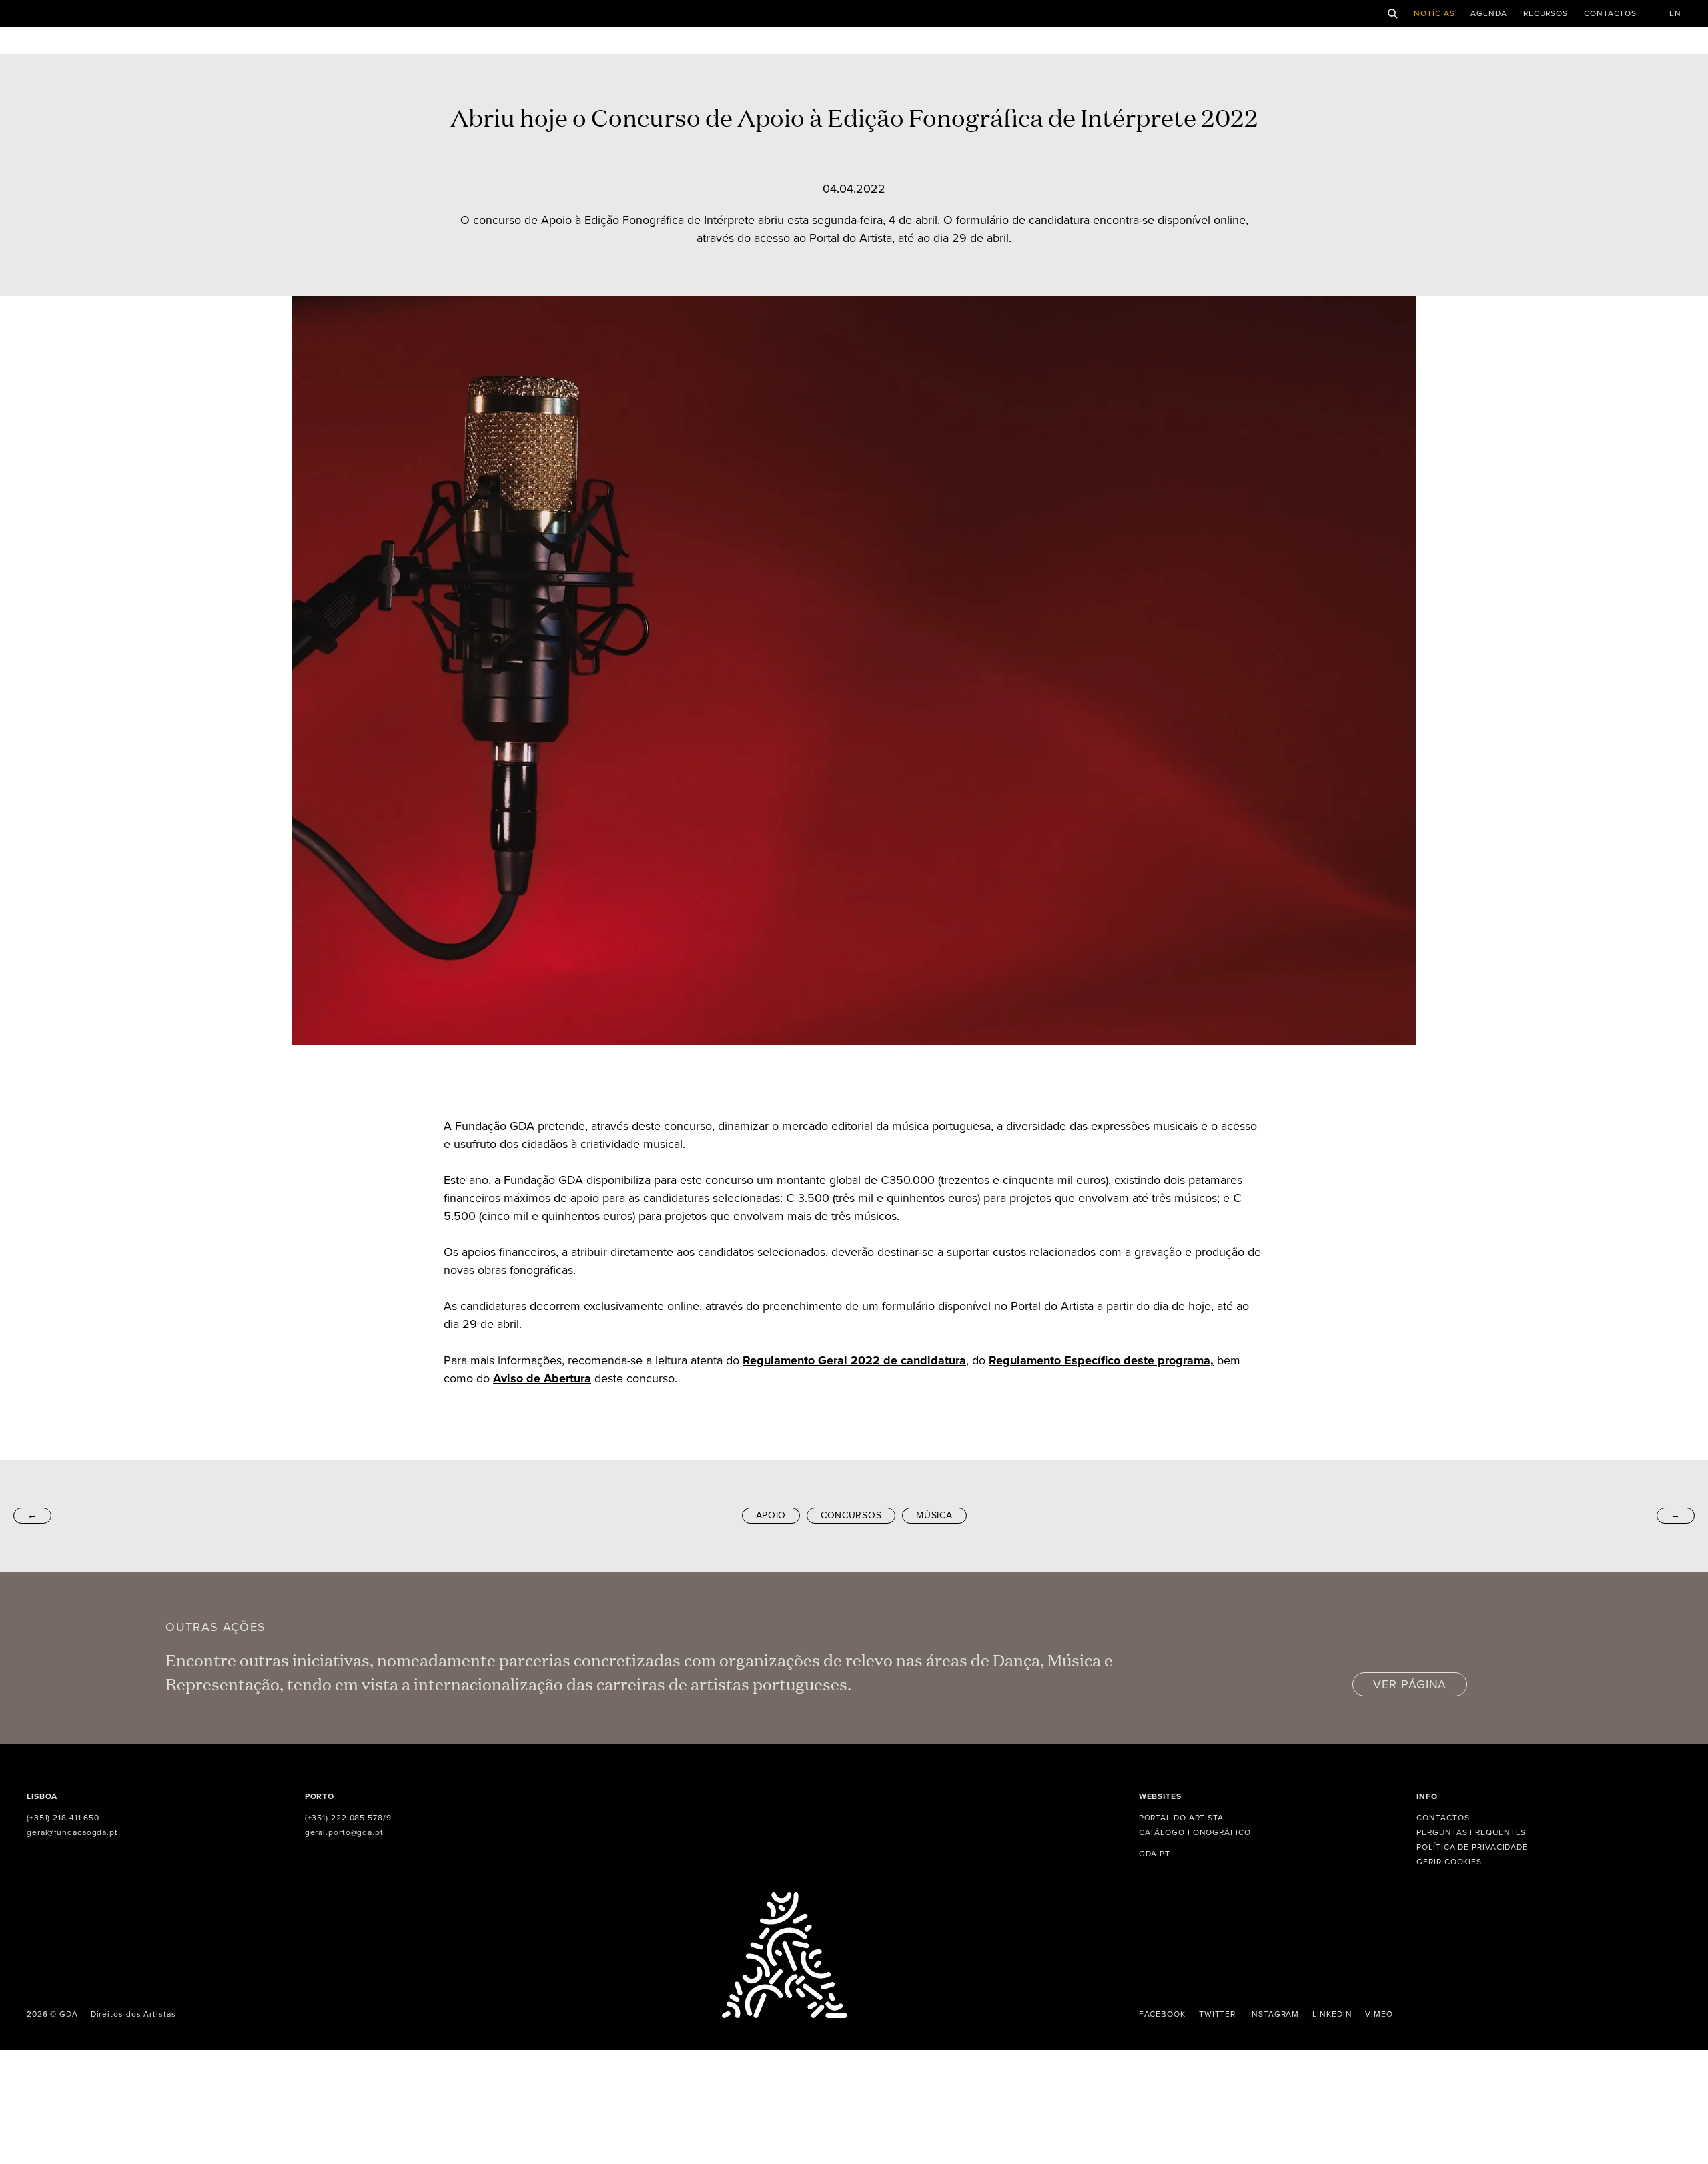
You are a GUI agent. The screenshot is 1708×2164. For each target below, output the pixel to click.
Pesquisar (1393, 14)
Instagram (1274, 2014)
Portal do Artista (1052, 1306)
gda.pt (1155, 1854)
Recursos (1546, 13)
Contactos (1610, 13)
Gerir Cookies (1449, 1862)
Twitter (1217, 2014)
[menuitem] (1675, 13)
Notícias (1434, 13)
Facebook (1162, 2014)
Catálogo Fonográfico (1195, 1832)
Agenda (1488, 13)
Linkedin (1332, 2014)
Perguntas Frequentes (1471, 1832)
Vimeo (1379, 2014)
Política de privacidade (1472, 1847)
